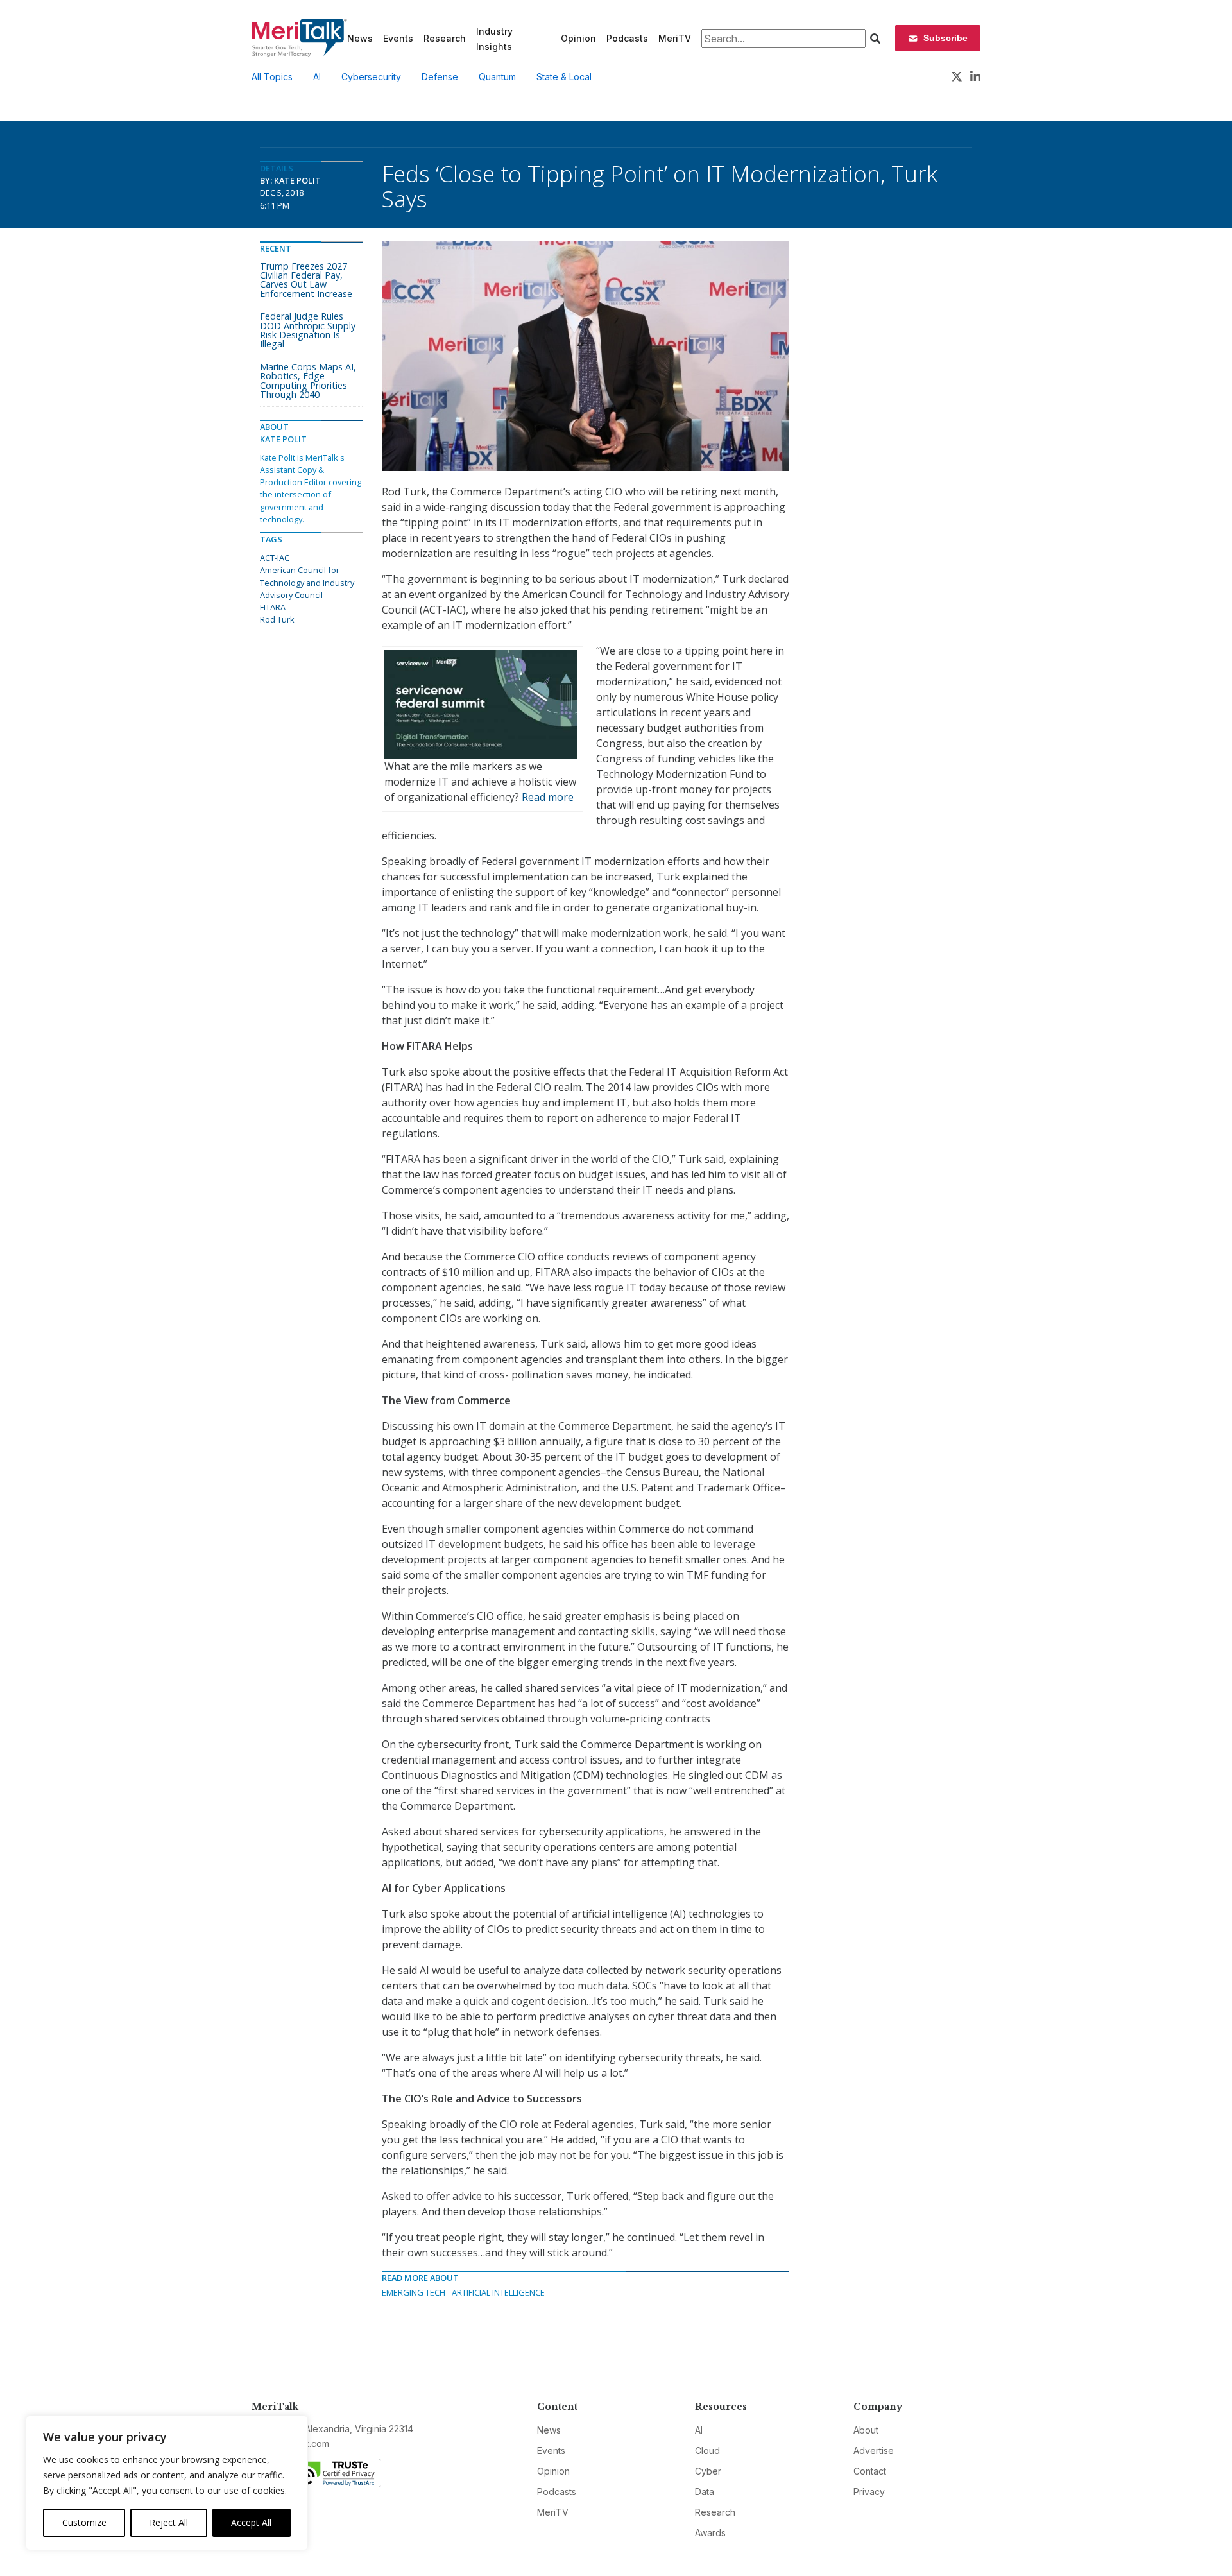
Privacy (869, 2492)
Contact (870, 2471)
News (360, 38)
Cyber (708, 2471)
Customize (84, 2522)
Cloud (707, 2451)
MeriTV (675, 38)
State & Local (564, 77)
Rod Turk (277, 619)
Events (398, 38)
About (866, 2430)
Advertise (874, 2451)
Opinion (578, 38)
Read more (548, 797)
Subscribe (945, 38)
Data (705, 2492)
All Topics (272, 77)
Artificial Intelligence (498, 2292)
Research (445, 38)
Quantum (497, 77)
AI (317, 77)
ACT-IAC (275, 558)
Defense (440, 77)
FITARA (273, 607)
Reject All (169, 2522)
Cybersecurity (371, 77)
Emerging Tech (414, 2292)
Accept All (251, 2522)
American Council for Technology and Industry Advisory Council (307, 582)
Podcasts (627, 38)
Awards (710, 2533)
